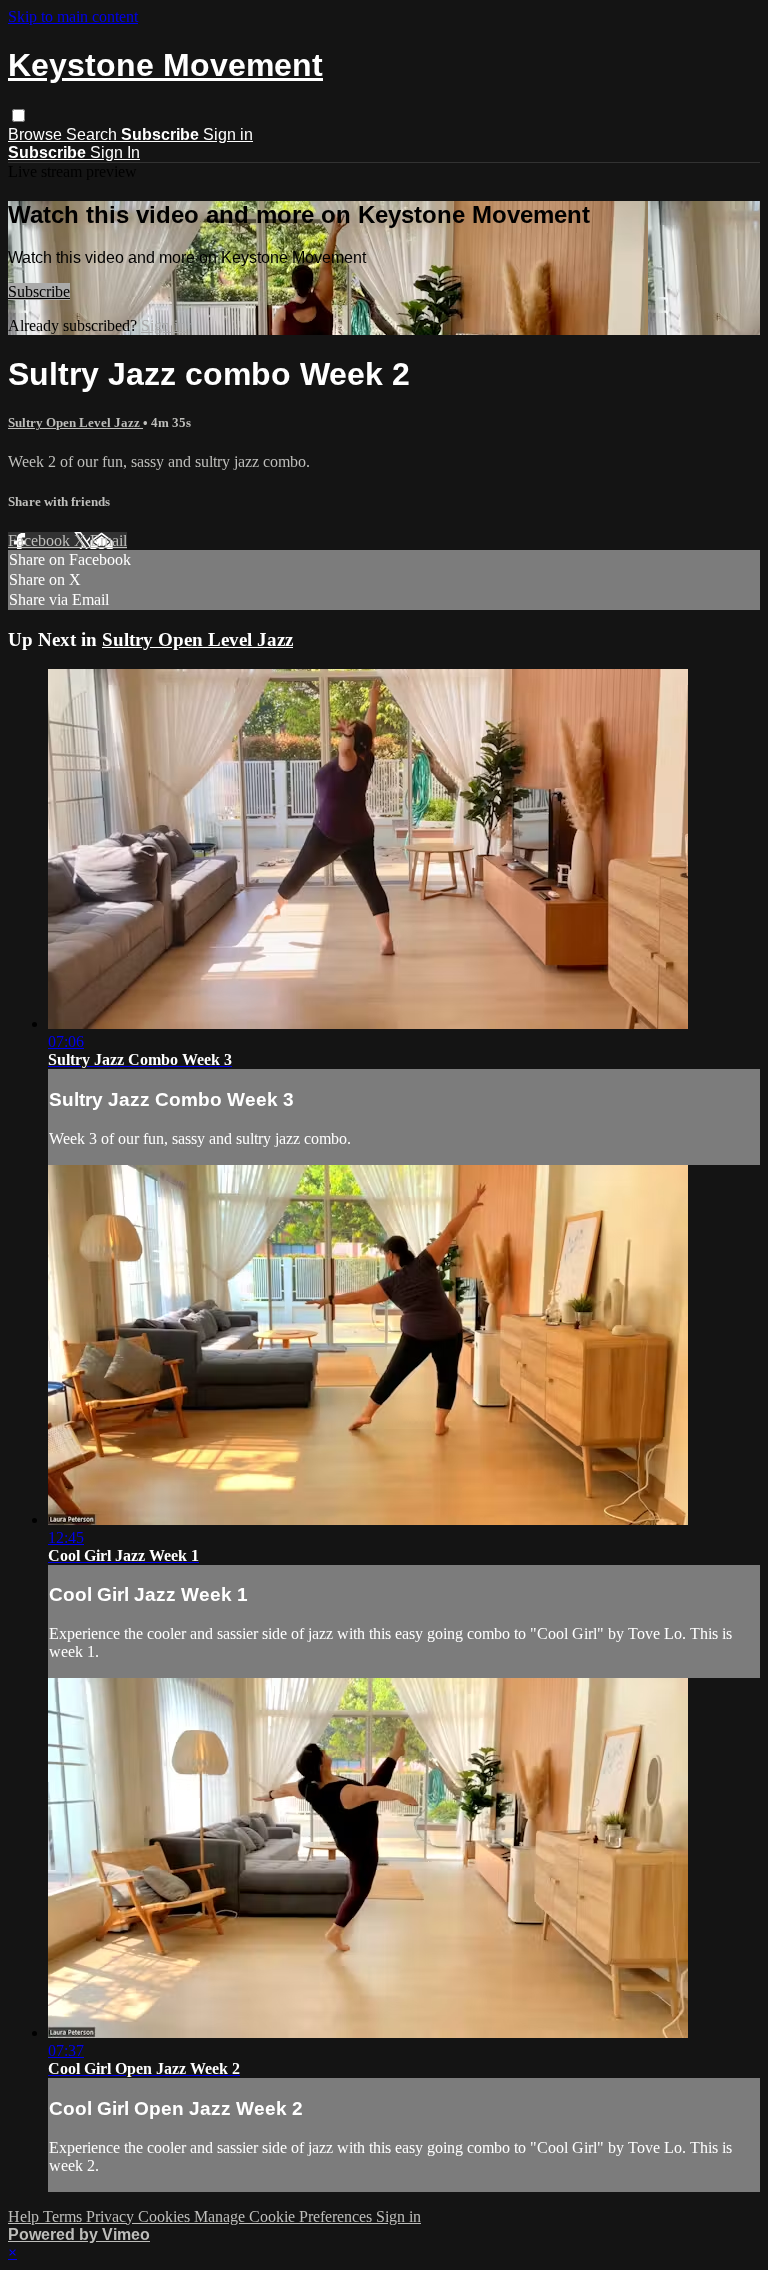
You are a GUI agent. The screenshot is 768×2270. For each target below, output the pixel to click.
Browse (37, 134)
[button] (18, 115)
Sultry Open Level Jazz (75, 422)
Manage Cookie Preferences (285, 2216)
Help (25, 2216)
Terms (64, 2216)
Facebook (41, 540)
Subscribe (39, 291)
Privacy (112, 2216)
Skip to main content (73, 16)
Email (108, 540)
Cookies (166, 2216)
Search (93, 134)
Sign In (115, 152)
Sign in (228, 134)
